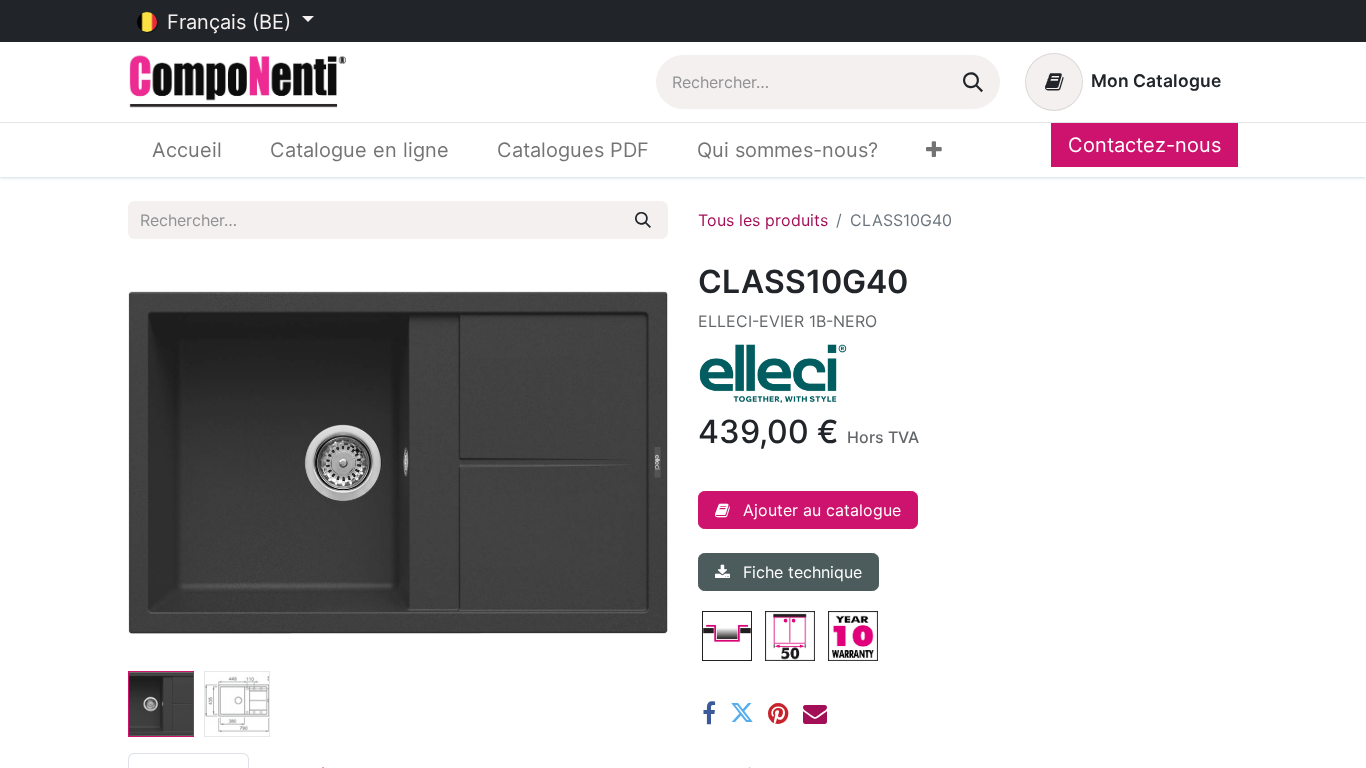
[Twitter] (742, 713)
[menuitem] (187, 150)
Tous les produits (763, 220)
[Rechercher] (973, 82)
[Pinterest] (778, 713)
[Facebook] (709, 713)
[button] (168, 463)
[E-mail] (815, 713)
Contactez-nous (1144, 145)
